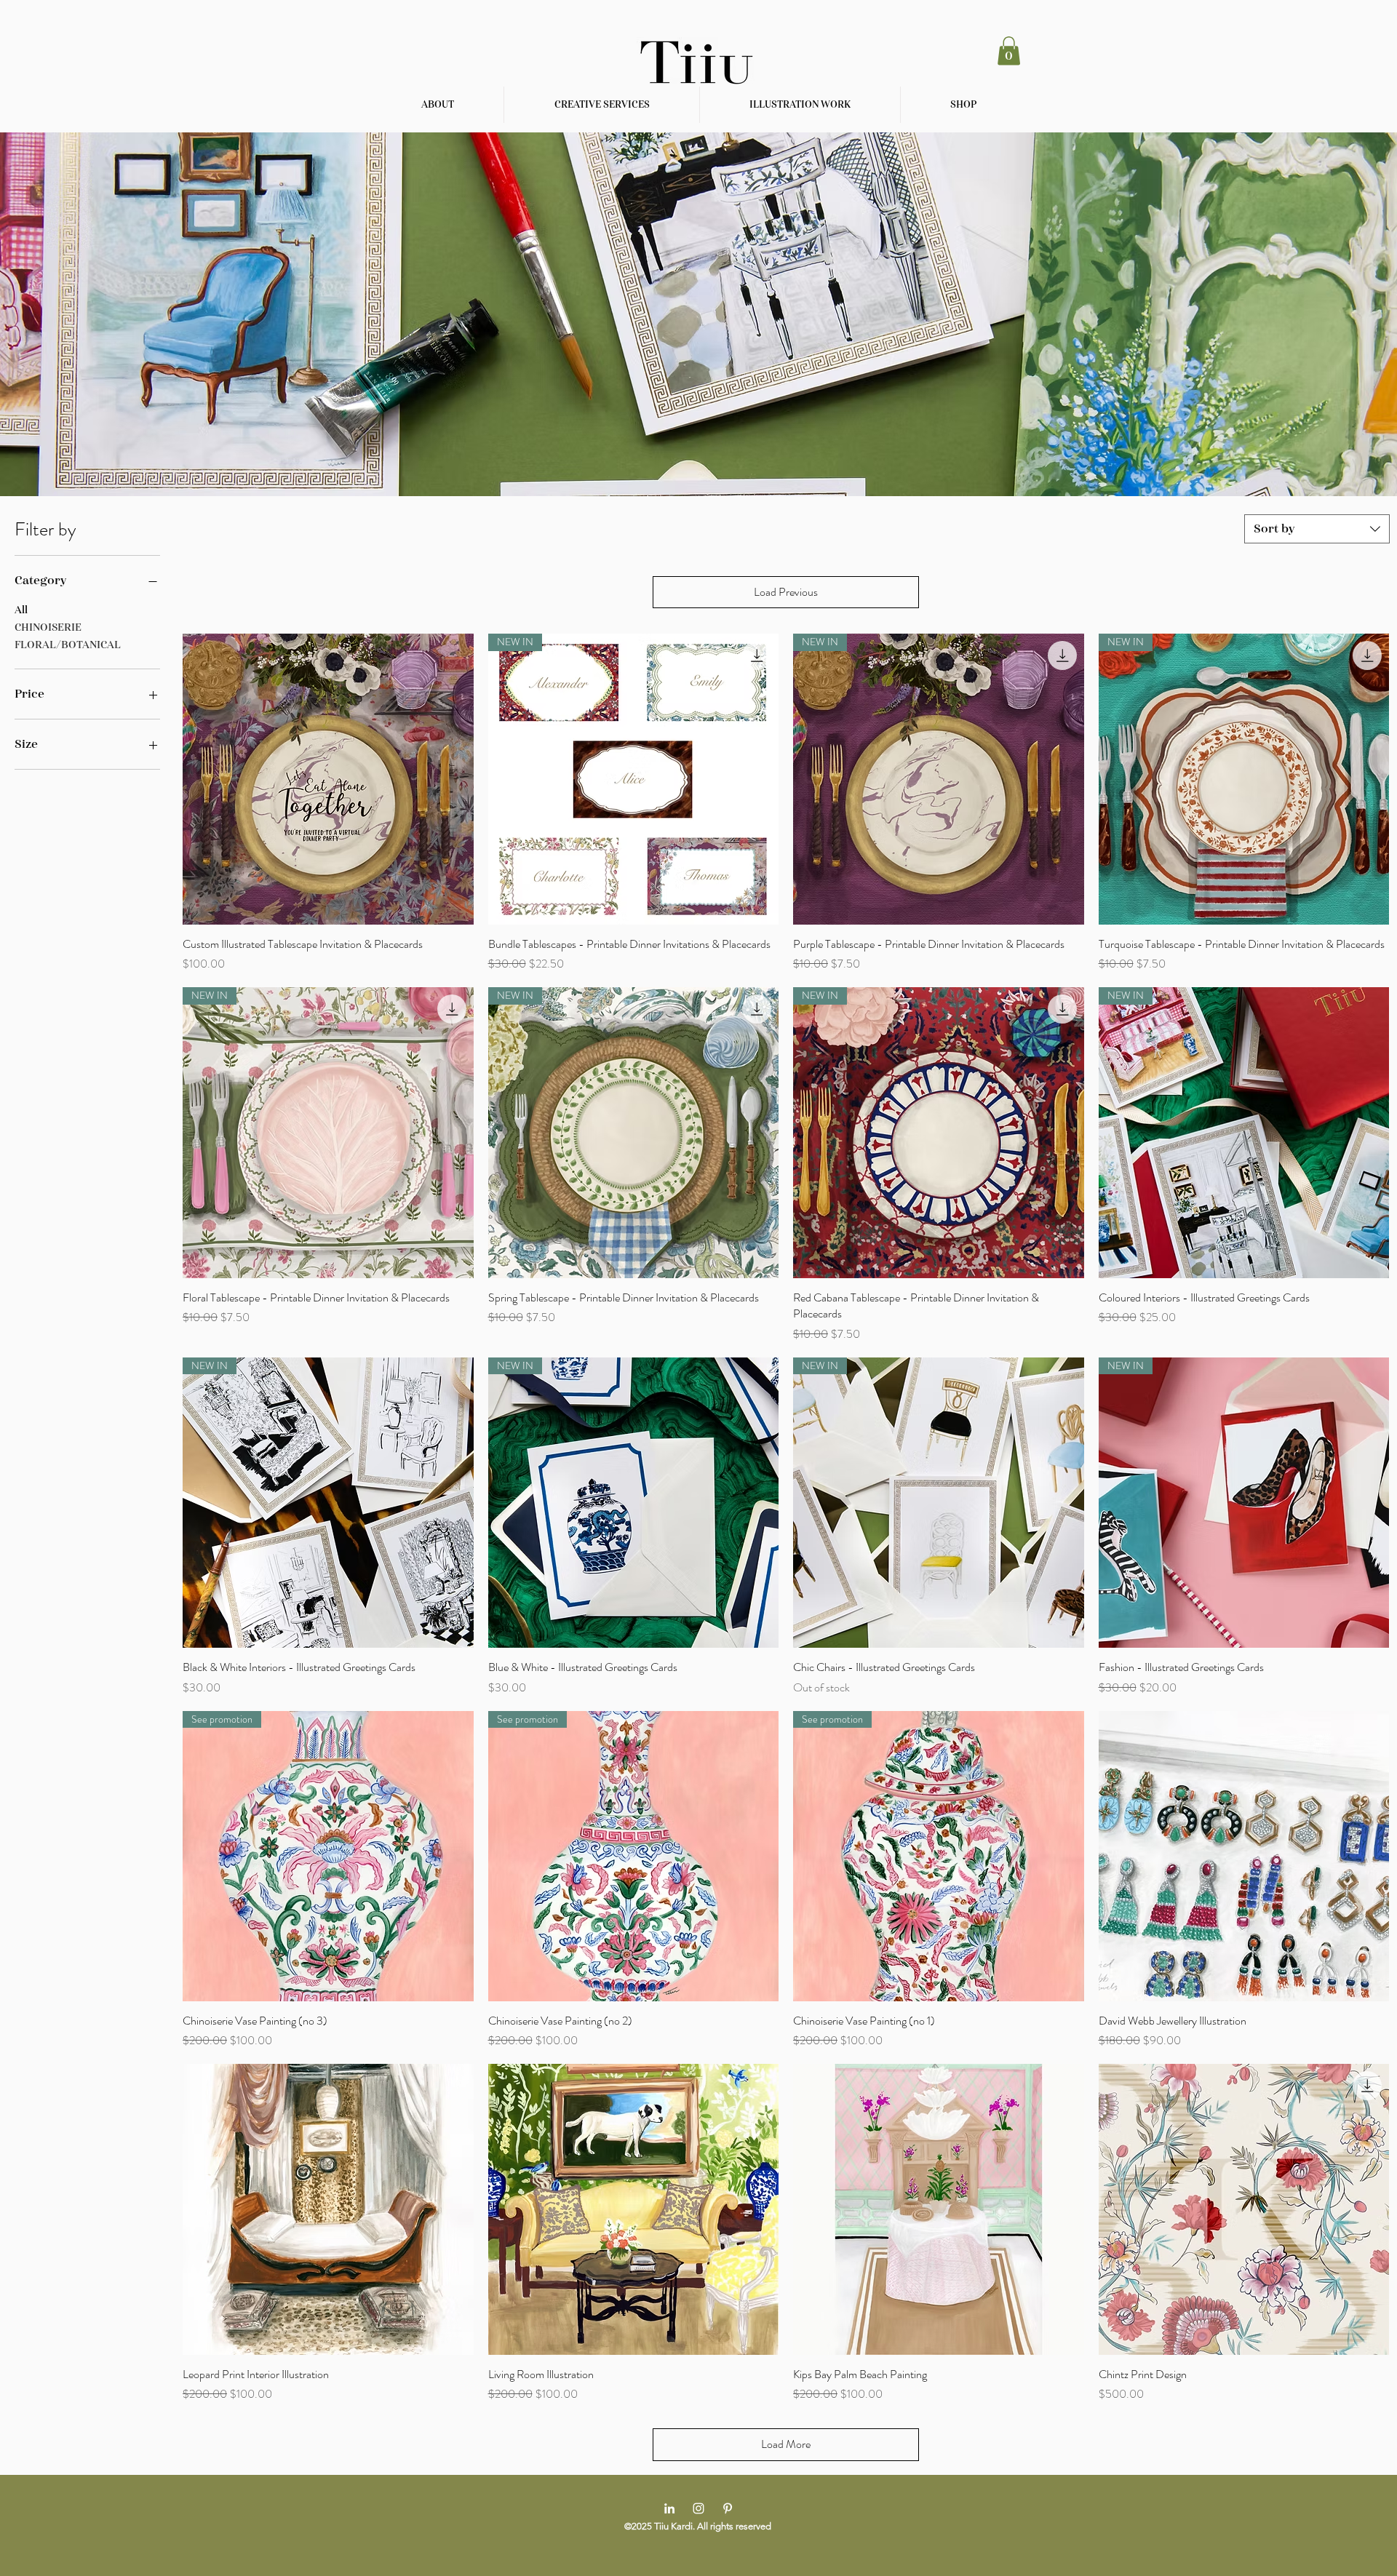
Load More (786, 2444)
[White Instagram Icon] (698, 2508)
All (21, 610)
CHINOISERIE (48, 627)
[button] (1009, 51)
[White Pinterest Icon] (728, 2508)
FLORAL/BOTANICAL (68, 645)
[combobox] (1317, 529)
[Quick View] (328, 779)
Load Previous (786, 592)
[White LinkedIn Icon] (669, 2508)
